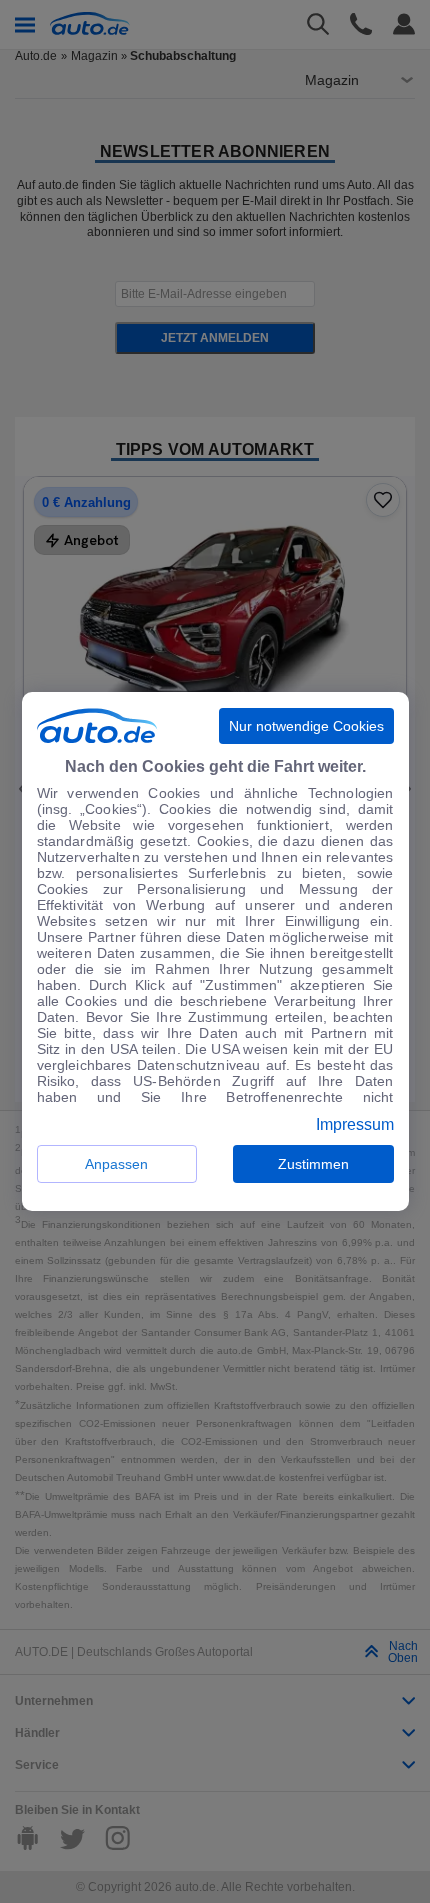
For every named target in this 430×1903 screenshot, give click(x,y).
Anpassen (116, 1164)
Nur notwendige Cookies (306, 726)
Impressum (355, 1125)
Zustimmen (313, 1164)
